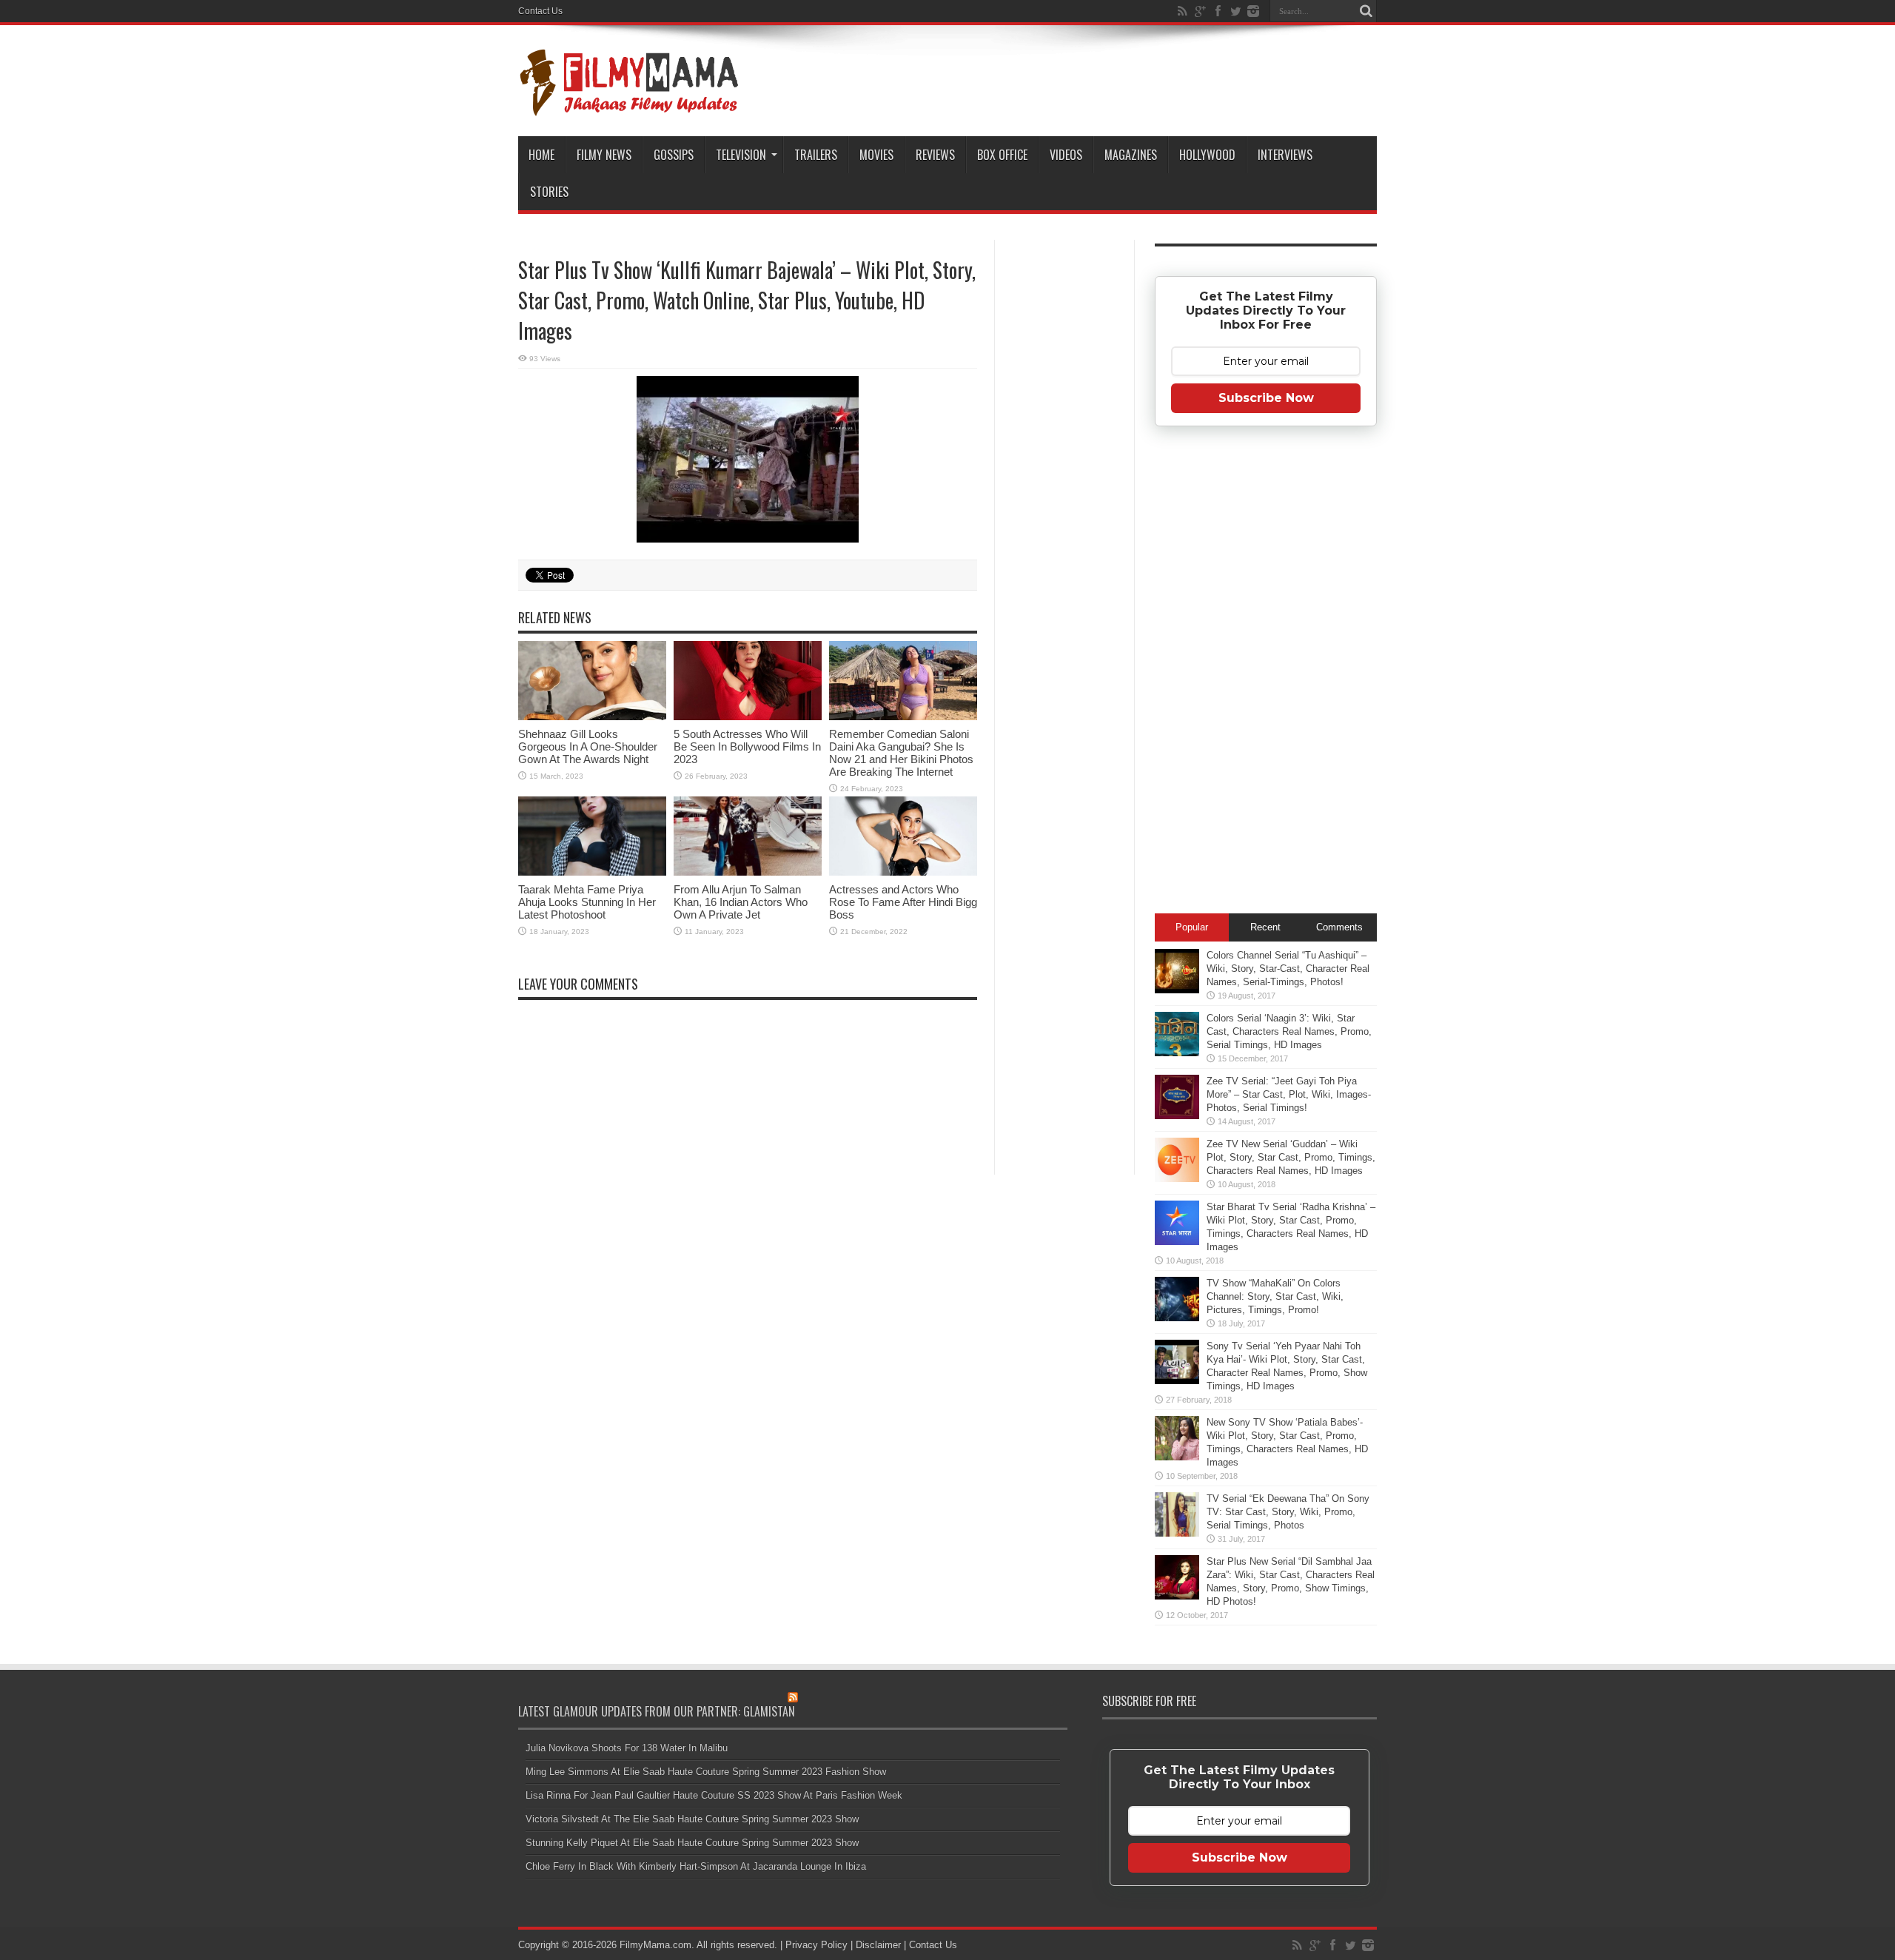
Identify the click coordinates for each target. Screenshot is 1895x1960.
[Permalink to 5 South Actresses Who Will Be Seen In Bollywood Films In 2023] (748, 681)
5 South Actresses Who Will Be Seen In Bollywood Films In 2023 (747, 746)
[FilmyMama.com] (629, 81)
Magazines (1131, 155)
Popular (1192, 927)
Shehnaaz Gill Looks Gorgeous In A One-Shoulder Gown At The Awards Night (588, 746)
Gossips (674, 155)
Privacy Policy (816, 1945)
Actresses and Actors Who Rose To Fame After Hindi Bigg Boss (903, 902)
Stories (549, 192)
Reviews (935, 155)
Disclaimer (878, 1945)
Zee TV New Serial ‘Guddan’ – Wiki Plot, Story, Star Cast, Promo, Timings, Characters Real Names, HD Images (1291, 1157)
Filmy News (604, 155)
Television (741, 155)
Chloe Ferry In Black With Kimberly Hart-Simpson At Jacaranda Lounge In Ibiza (696, 1866)
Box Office (1002, 155)
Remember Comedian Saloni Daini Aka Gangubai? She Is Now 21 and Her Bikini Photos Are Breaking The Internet (901, 753)
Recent (1265, 927)
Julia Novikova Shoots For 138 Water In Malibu (627, 1748)
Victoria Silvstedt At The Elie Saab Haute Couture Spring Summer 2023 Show (692, 1819)
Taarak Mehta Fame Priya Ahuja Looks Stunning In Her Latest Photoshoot (587, 902)
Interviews (1285, 155)
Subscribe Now (1266, 398)
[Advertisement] (1064, 477)
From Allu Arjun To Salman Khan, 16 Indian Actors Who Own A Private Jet (741, 902)
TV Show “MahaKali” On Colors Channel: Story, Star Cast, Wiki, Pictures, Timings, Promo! (1275, 1296)
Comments (1339, 927)
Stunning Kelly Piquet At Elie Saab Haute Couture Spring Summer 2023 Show (692, 1843)
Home (541, 155)
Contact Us (540, 11)
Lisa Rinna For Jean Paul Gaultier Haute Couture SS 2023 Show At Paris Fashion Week (714, 1795)
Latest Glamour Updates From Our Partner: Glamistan (657, 1711)
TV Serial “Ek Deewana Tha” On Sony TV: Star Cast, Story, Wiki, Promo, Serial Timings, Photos (1288, 1512)
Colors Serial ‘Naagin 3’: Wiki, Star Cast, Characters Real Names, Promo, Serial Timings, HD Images (1289, 1031)
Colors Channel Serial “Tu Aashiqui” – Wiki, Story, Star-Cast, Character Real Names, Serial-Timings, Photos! (1288, 969)
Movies (876, 155)
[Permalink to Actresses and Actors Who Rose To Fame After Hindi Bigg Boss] (903, 836)
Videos (1066, 155)
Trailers (816, 155)
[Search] (1366, 11)
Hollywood (1207, 155)
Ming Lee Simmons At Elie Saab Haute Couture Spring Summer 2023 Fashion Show (706, 1772)
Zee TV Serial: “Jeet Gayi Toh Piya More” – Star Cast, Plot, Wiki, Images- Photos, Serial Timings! (1289, 1094)
